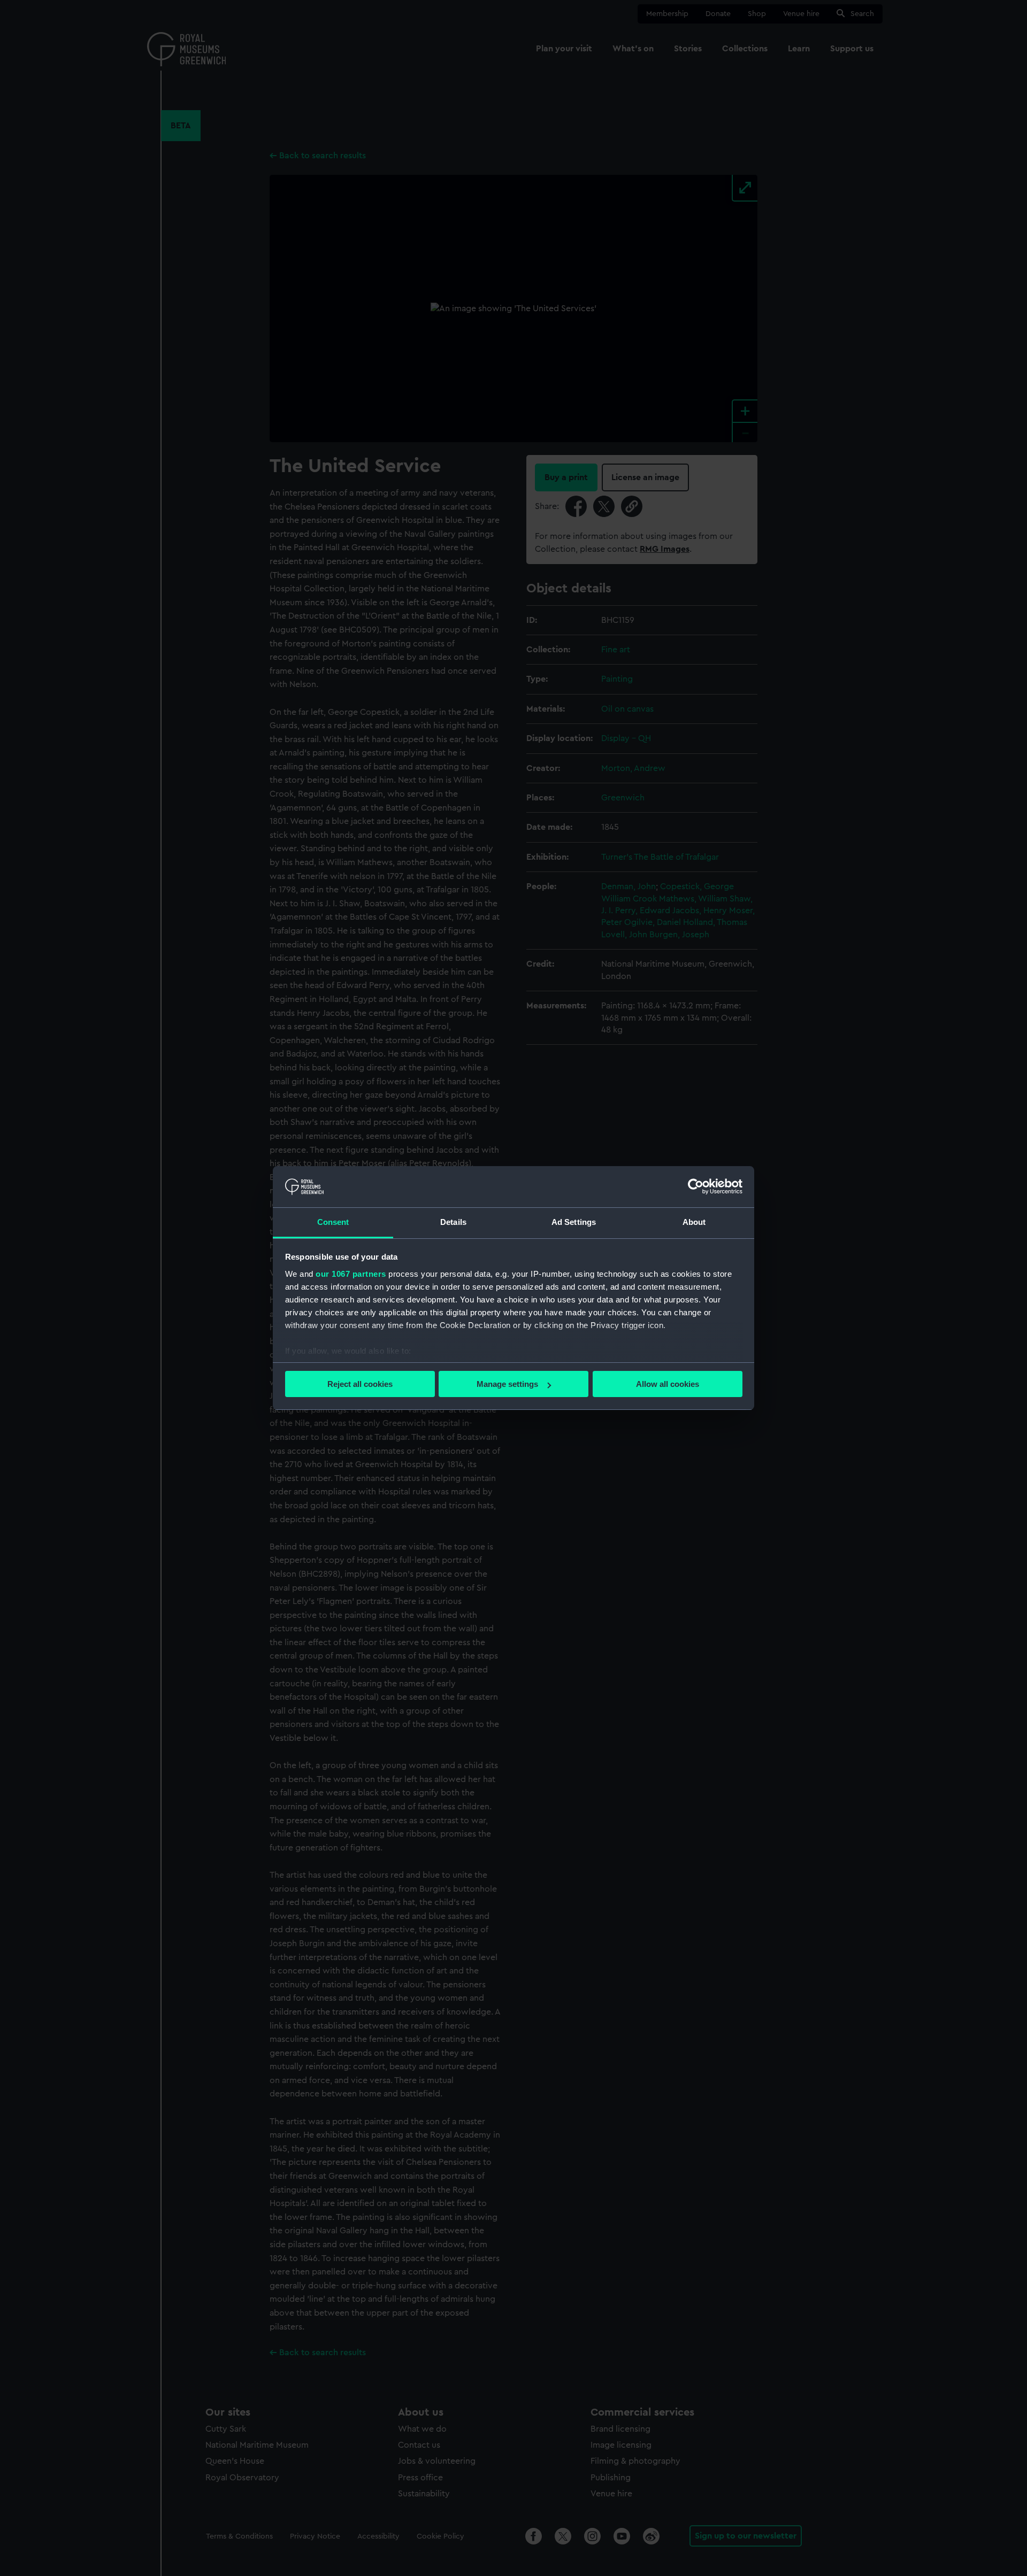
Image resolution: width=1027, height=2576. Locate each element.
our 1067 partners (351, 1274)
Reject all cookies (360, 1384)
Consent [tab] (333, 1222)
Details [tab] (453, 1222)
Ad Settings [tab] (574, 1222)
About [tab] (694, 1222)
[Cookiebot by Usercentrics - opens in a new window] (696, 1186)
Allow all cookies (668, 1384)
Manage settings (507, 1384)
